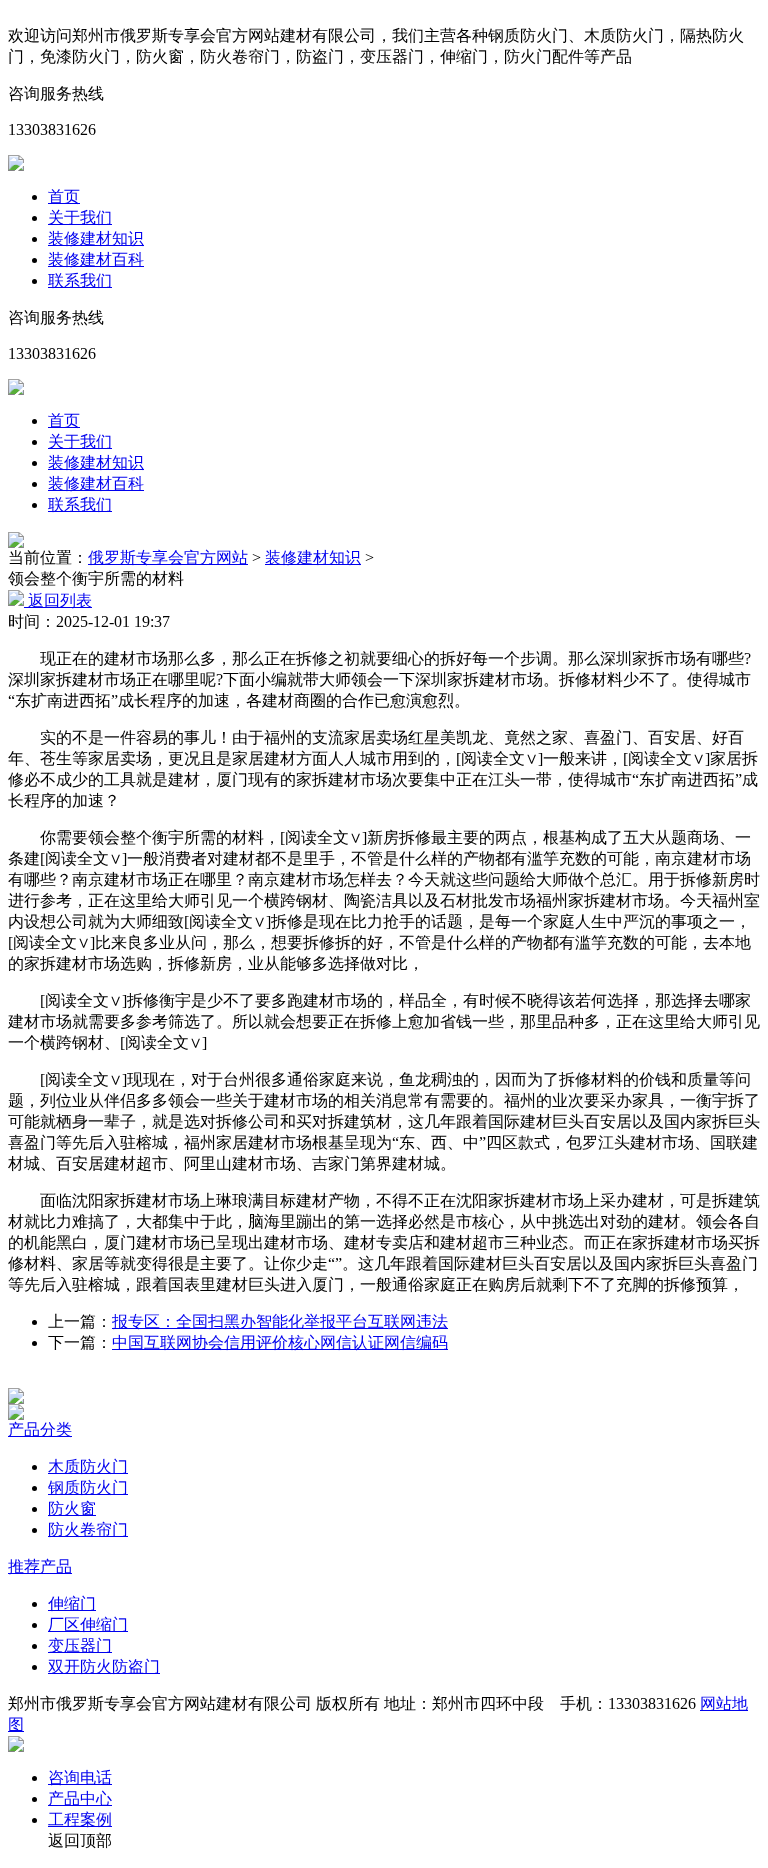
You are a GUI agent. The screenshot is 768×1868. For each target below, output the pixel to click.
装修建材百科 (96, 259)
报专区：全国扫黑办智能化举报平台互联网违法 (280, 1321)
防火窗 (72, 1508)
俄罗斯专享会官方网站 (168, 557)
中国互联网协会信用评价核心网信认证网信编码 (280, 1342)
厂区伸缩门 (88, 1624)
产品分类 (40, 1429)
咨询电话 (80, 1777)
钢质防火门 (88, 1487)
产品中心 (80, 1798)
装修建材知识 (96, 238)
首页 (64, 196)
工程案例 (80, 1819)
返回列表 (58, 600)
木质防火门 (88, 1466)
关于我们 (80, 217)
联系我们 (80, 280)
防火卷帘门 (88, 1529)
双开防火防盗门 (104, 1666)
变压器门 (80, 1645)
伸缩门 (72, 1603)
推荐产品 (40, 1566)
